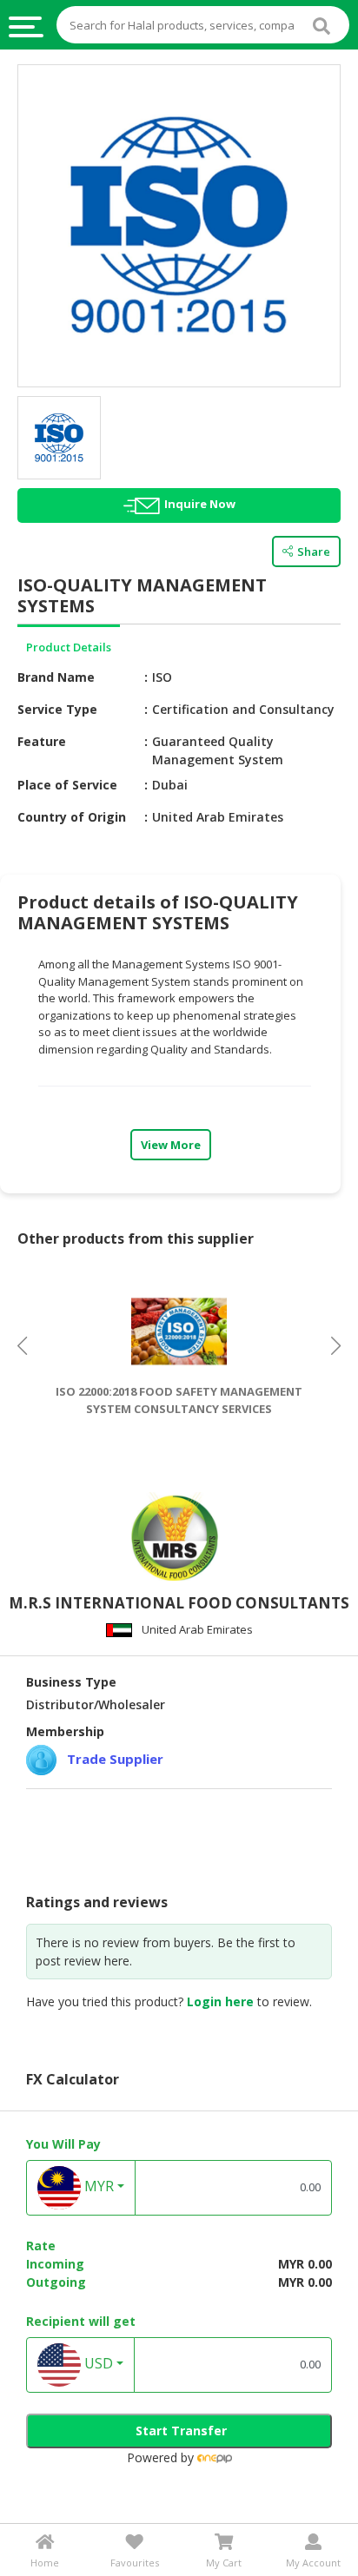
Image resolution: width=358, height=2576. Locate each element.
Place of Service (67, 785)
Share (314, 552)
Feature (42, 741)
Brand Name (56, 677)
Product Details (69, 647)
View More (171, 1145)
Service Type (57, 709)
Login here (220, 2001)
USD (97, 2363)
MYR (97, 2186)
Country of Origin (72, 817)
